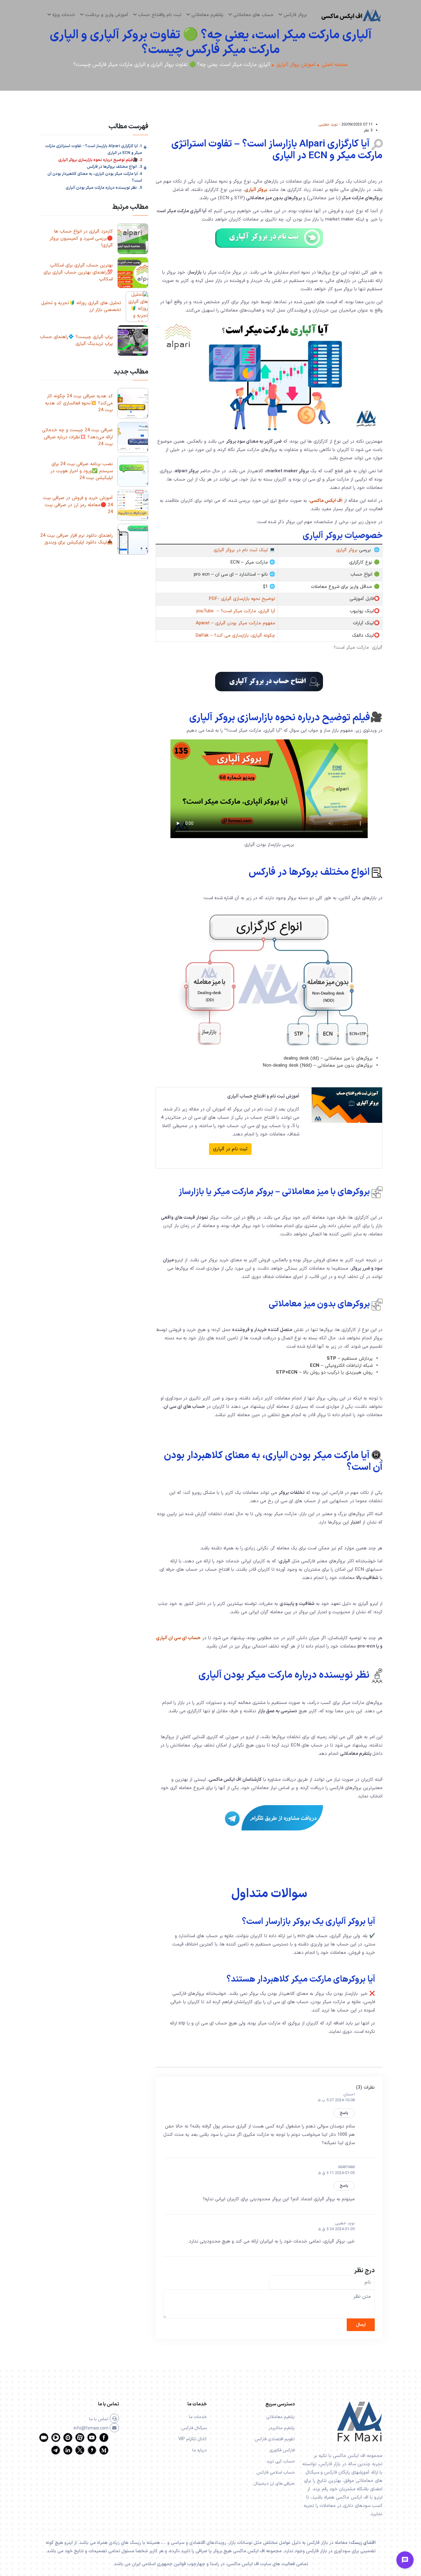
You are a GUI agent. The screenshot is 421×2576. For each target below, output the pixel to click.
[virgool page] (92, 2454)
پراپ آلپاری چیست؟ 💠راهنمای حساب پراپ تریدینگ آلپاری (76, 341)
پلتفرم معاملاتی (280, 2417)
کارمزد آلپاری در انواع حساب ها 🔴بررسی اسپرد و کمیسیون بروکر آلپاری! (81, 238)
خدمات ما (198, 2417)
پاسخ (344, 2113)
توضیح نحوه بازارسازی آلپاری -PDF (242, 599)
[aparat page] (80, 2441)
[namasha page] (68, 2441)
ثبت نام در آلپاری (230, 1149)
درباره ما (200, 2450)
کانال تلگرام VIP (193, 2439)
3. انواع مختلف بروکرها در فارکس (114, 167)
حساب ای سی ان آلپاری (178, 1638)
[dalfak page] (44, 2441)
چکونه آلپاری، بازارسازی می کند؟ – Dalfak (235, 636)
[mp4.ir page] (56, 2441)
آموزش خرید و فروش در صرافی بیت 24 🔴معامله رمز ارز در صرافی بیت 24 (78, 505)
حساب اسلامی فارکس (276, 2473)
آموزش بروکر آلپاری (296, 65)
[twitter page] (80, 2454)
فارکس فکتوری (282, 2450)
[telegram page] (56, 2454)
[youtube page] (92, 2441)
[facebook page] (104, 2441)
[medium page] (104, 2454)
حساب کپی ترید (281, 2461)
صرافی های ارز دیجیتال (274, 2484)
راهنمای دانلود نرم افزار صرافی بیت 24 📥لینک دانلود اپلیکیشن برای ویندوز (77, 539)
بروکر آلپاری (256, 190)
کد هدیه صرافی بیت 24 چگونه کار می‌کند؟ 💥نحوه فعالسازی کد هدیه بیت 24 (79, 403)
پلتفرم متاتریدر (282, 2428)
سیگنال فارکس (194, 2428)
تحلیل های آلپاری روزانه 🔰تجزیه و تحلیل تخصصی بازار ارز (81, 307)
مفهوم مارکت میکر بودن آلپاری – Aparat (235, 623)
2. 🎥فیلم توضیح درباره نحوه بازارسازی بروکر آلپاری (100, 160)
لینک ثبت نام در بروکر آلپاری (241, 550)
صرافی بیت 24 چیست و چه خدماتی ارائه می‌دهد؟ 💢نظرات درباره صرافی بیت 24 (77, 437)
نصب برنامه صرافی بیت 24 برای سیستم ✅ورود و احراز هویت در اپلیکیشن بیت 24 (82, 471)
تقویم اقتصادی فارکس (275, 2439)
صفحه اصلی (335, 65)
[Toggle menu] (405, 2560)
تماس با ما (99, 2419)
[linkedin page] (68, 2454)
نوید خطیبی (328, 124)
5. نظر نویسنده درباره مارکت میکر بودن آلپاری (104, 188)
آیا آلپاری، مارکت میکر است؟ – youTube (236, 611)
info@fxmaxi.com (92, 2428)
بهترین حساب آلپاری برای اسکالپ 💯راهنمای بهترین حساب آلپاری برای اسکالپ (78, 272)
